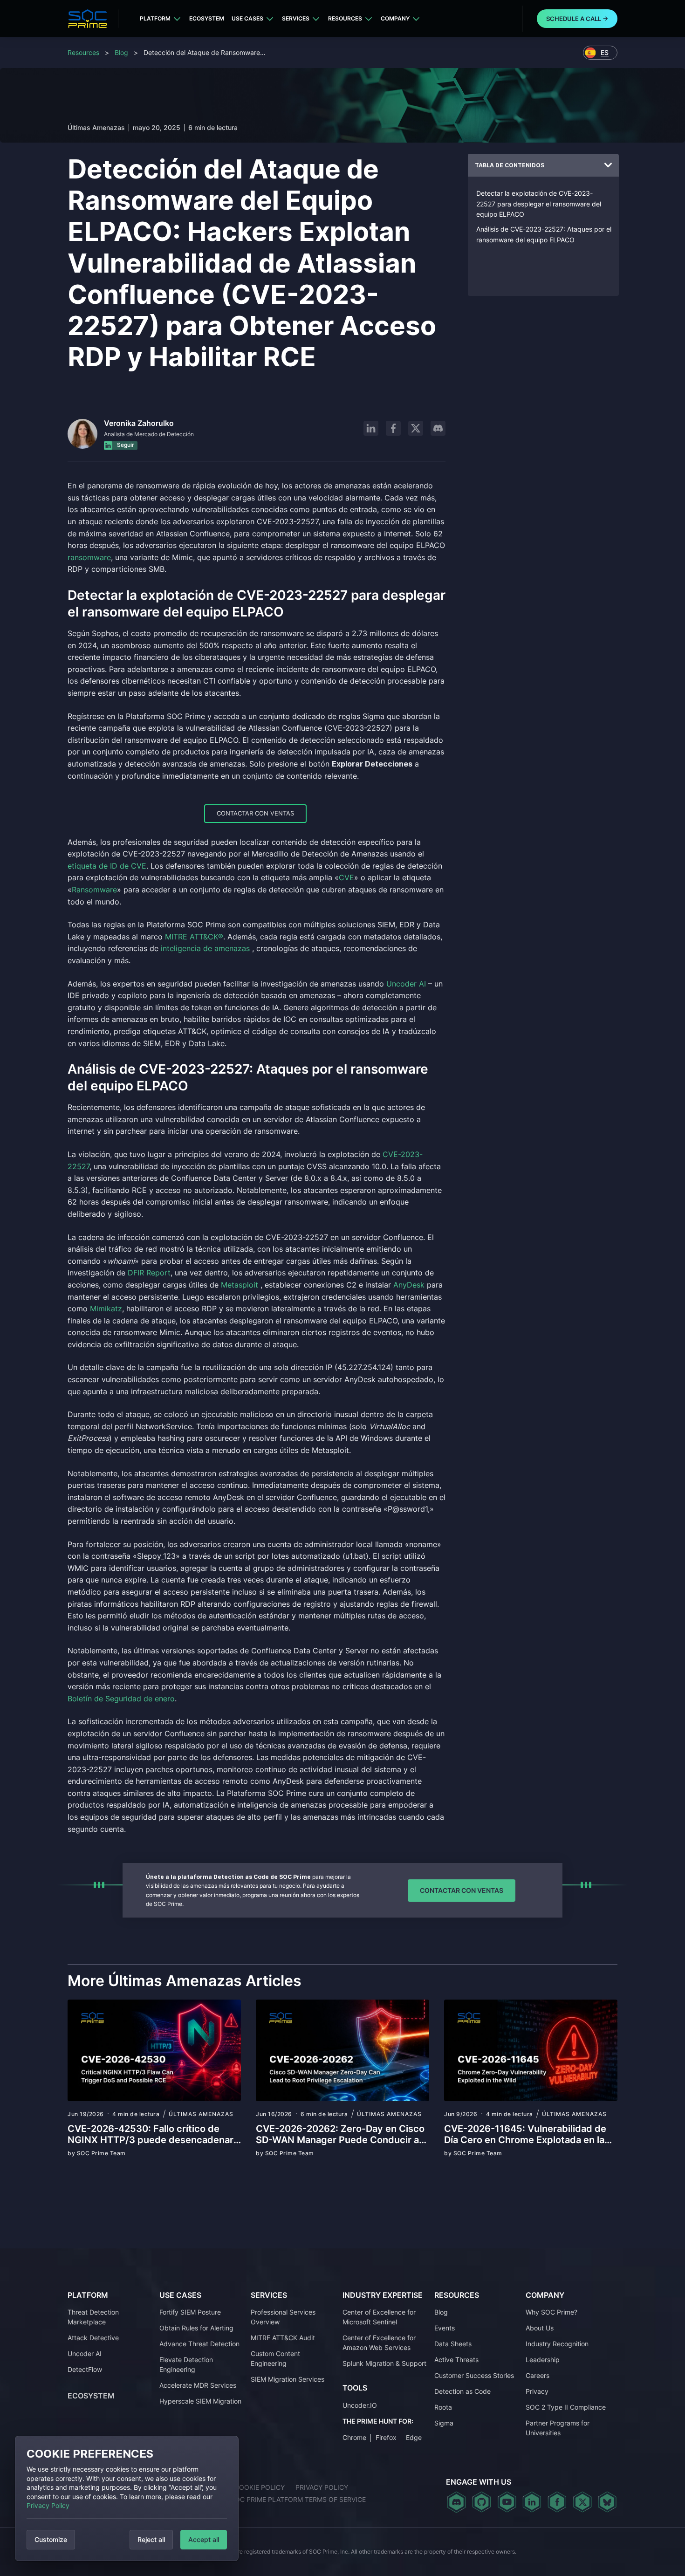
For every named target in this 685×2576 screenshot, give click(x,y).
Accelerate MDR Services (198, 2385)
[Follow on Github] (482, 2502)
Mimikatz (106, 1309)
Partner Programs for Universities (558, 2428)
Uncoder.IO (360, 2405)
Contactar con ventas (255, 813)
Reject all (151, 2539)
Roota (443, 2407)
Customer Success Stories (474, 2375)
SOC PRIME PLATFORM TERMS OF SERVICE (298, 2499)
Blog (121, 52)
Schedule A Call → (577, 19)
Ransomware (94, 890)
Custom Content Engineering (275, 2358)
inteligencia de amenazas (205, 948)
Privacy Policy (48, 2505)
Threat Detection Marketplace (93, 2317)
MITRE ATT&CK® (194, 937)
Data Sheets (453, 2344)
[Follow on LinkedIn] (371, 428)
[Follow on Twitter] (582, 2502)
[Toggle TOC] (608, 165)
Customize (51, 2539)
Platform (155, 18)
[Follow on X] (416, 428)
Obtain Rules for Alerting (196, 2328)
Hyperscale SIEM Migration (200, 2401)
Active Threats (456, 2360)
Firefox (386, 2437)
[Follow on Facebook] (393, 428)
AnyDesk (409, 1285)
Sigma (444, 2423)
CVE (346, 877)
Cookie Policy (260, 2487)
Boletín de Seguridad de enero (121, 1699)
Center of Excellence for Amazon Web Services (379, 2343)
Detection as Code (462, 2391)
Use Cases (247, 18)
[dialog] (127, 2498)
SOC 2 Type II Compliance (566, 2407)
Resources (345, 18)
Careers (538, 2375)
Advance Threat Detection (199, 2344)
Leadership (543, 2360)
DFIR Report (149, 1273)
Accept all (204, 2539)
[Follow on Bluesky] (607, 2502)
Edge (414, 2437)
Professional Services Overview (283, 2317)
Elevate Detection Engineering (186, 2364)
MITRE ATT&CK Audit (283, 2338)
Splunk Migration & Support (384, 2363)
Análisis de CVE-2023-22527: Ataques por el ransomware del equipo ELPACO (544, 234)
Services (296, 18)
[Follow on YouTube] (507, 2502)
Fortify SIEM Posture (190, 2312)
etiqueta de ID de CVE (107, 866)
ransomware (89, 557)
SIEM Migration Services (288, 2379)
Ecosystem (207, 18)
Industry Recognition (557, 2344)
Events (445, 2328)
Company (395, 18)
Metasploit (240, 1285)
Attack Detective (93, 2338)
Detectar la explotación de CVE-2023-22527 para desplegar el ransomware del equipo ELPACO (539, 204)
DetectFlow (85, 2369)
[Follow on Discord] (438, 428)
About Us (540, 2328)
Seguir (125, 445)
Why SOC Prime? (551, 2312)
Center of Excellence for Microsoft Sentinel (379, 2317)
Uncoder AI (406, 984)
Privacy (537, 2391)
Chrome (354, 2437)
